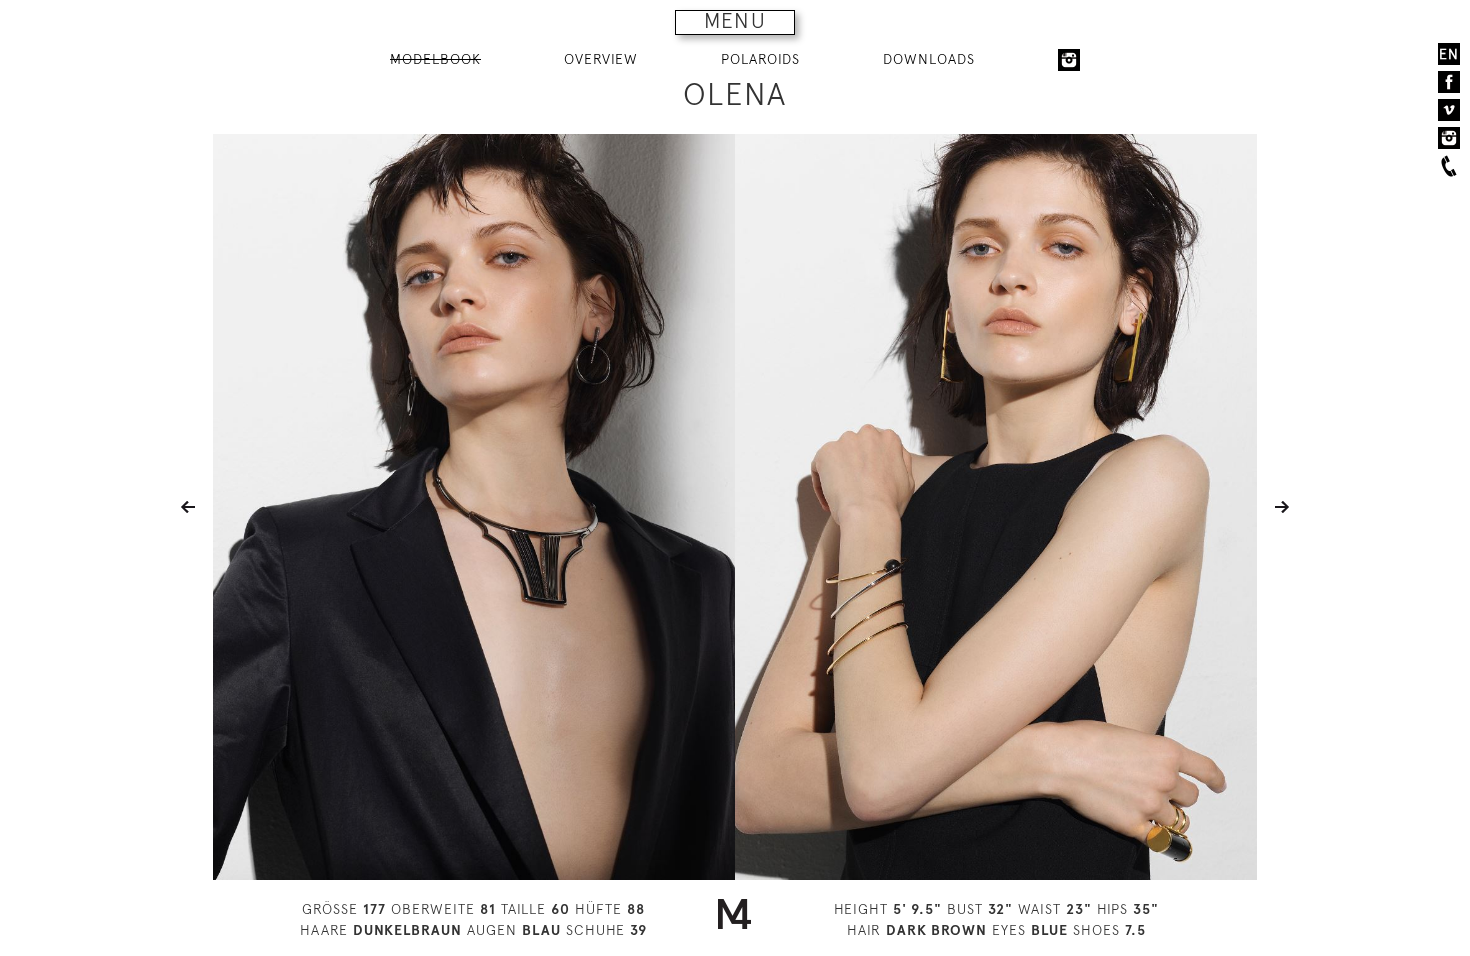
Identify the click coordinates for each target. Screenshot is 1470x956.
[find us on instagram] (1449, 138)
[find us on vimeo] (1449, 110)
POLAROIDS (760, 59)
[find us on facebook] (1449, 82)
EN (1449, 54)
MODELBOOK (435, 59)
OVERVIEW (601, 59)
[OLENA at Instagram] (1069, 60)
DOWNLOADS (929, 59)
